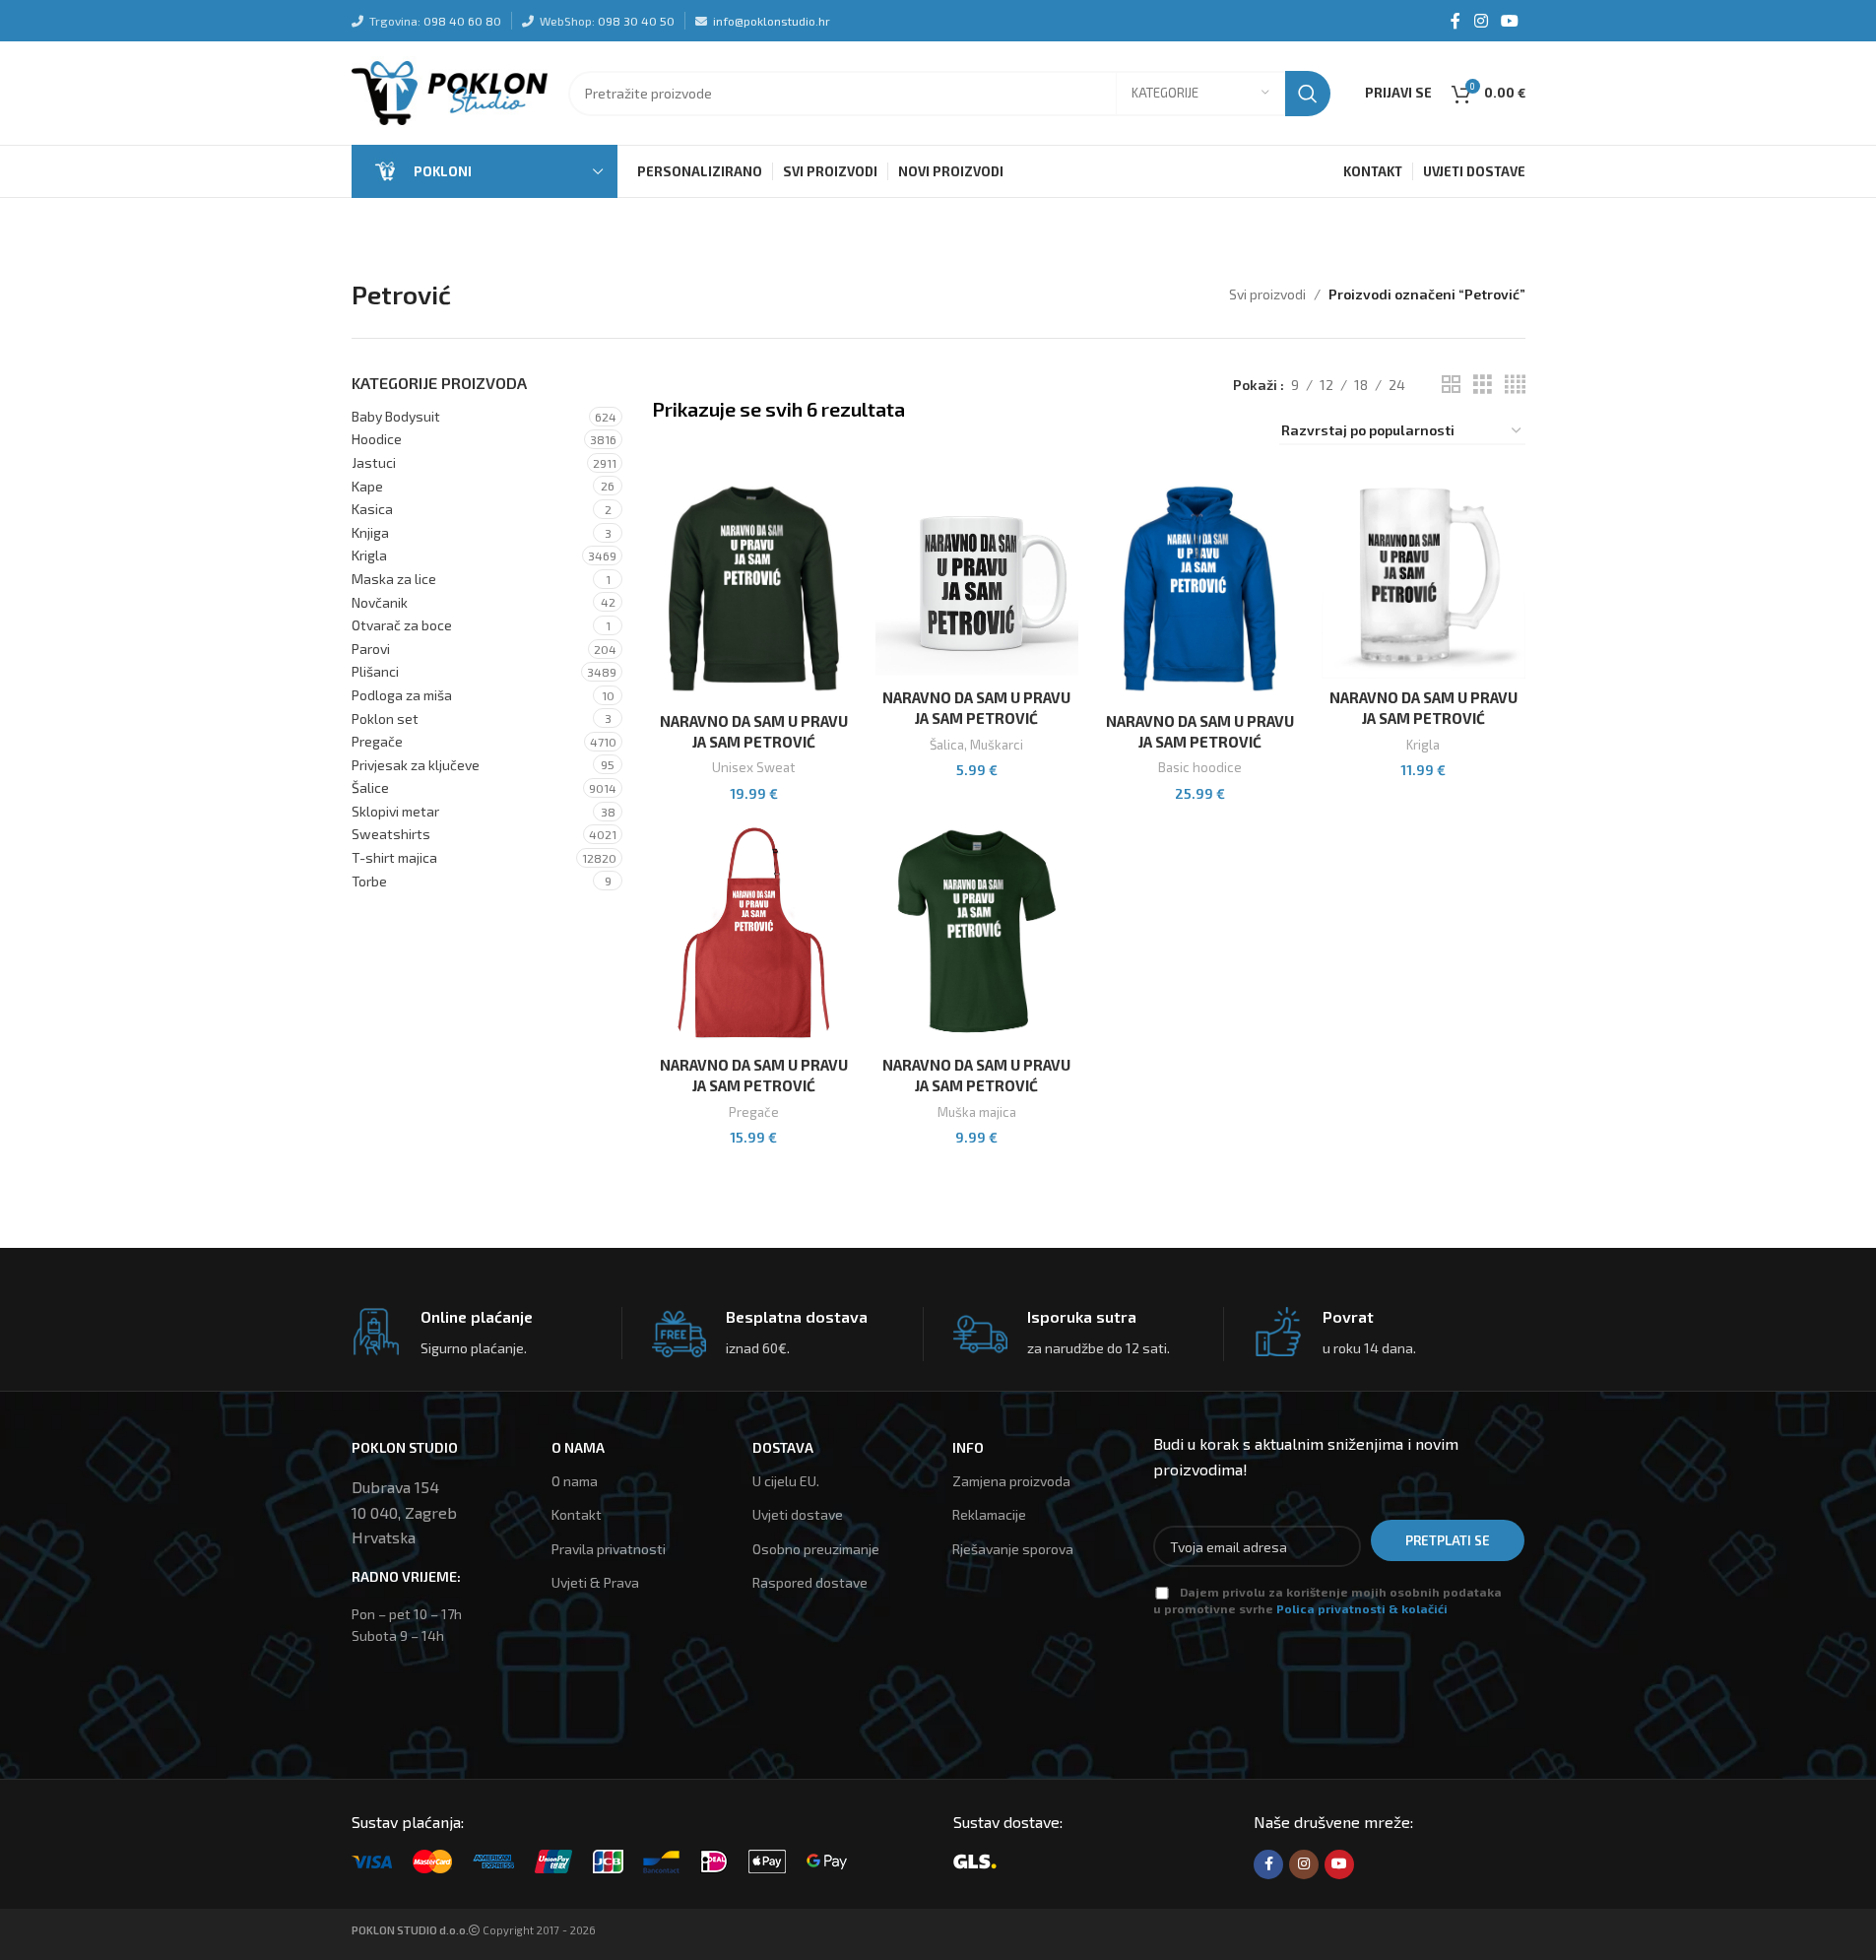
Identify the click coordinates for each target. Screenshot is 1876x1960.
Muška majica (977, 1112)
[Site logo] (450, 91)
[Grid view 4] (1515, 385)
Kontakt (577, 1514)
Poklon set (385, 719)
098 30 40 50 (636, 21)
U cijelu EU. (786, 1481)
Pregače (377, 741)
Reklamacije (989, 1514)
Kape (367, 486)
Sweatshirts (391, 834)
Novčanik (380, 602)
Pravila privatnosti (609, 1549)
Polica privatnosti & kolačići (1362, 1608)
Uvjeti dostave (798, 1514)
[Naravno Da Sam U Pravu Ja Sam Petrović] (754, 588)
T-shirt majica (394, 857)
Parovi (371, 649)
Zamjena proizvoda (1011, 1481)
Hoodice (377, 439)
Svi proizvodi (1267, 294)
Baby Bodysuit (396, 416)
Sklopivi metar (395, 811)
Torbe (369, 881)
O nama (575, 1481)
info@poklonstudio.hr (772, 21)
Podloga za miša (402, 695)
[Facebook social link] (1456, 21)
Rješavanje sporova (1013, 1549)
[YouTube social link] (1509, 21)
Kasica (372, 509)
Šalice (370, 787)
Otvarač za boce (402, 625)
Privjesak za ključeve (416, 765)
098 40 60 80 (462, 21)
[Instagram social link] (1481, 21)
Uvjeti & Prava (595, 1582)
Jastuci (374, 462)
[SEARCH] (1308, 94)
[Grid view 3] (1483, 385)
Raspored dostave (810, 1582)
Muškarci (997, 745)
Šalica (947, 745)
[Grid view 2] (1451, 385)
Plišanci (375, 671)
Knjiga (370, 532)
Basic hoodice (1200, 767)
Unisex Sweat (753, 767)
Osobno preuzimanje (816, 1549)
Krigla (369, 555)
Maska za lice (394, 579)
